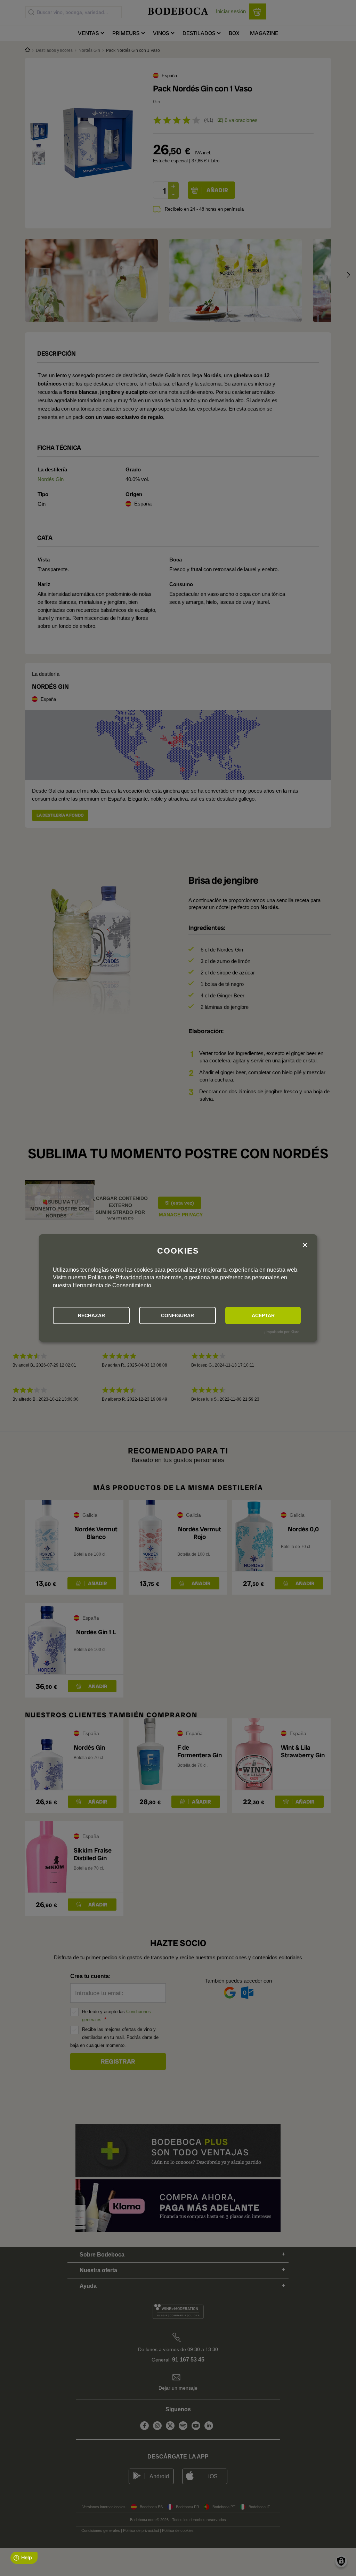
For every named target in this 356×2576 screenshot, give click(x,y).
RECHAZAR (91, 1315)
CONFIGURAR (177, 1315)
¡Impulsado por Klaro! (282, 1332)
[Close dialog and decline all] (305, 1245)
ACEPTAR (263, 1315)
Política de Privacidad (115, 1277)
